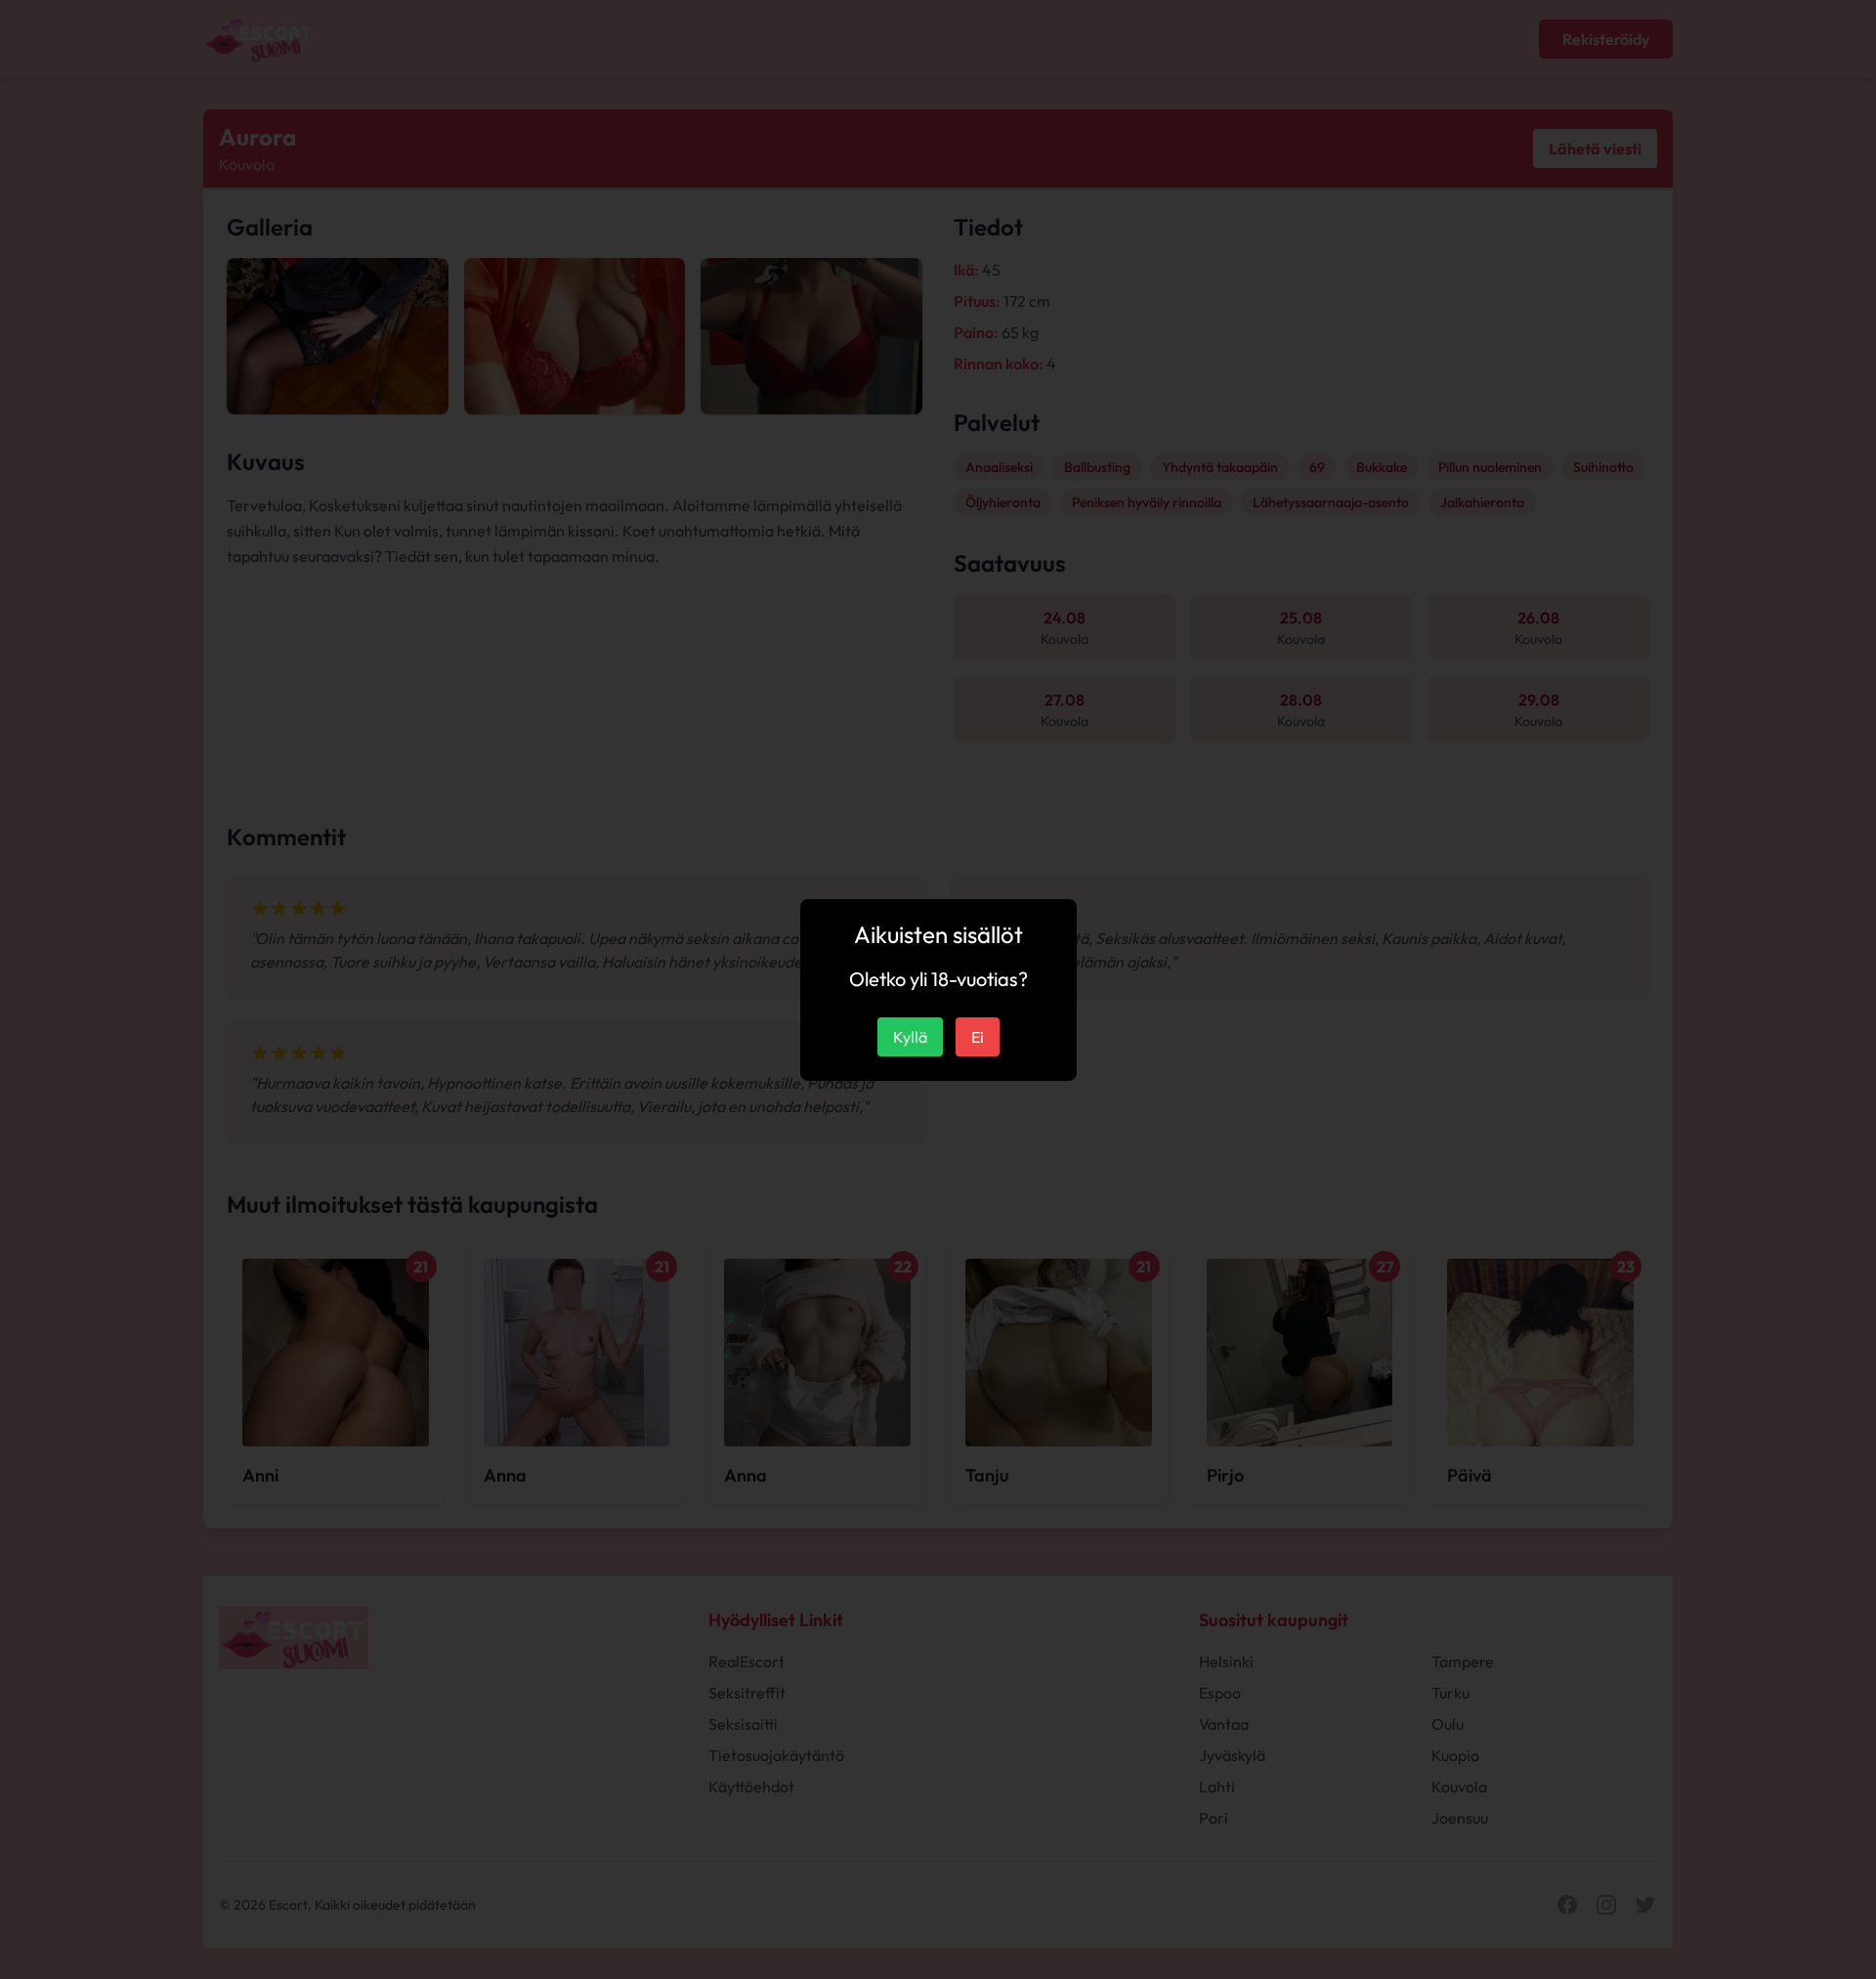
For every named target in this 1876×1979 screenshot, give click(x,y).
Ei (978, 1037)
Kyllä (910, 1037)
